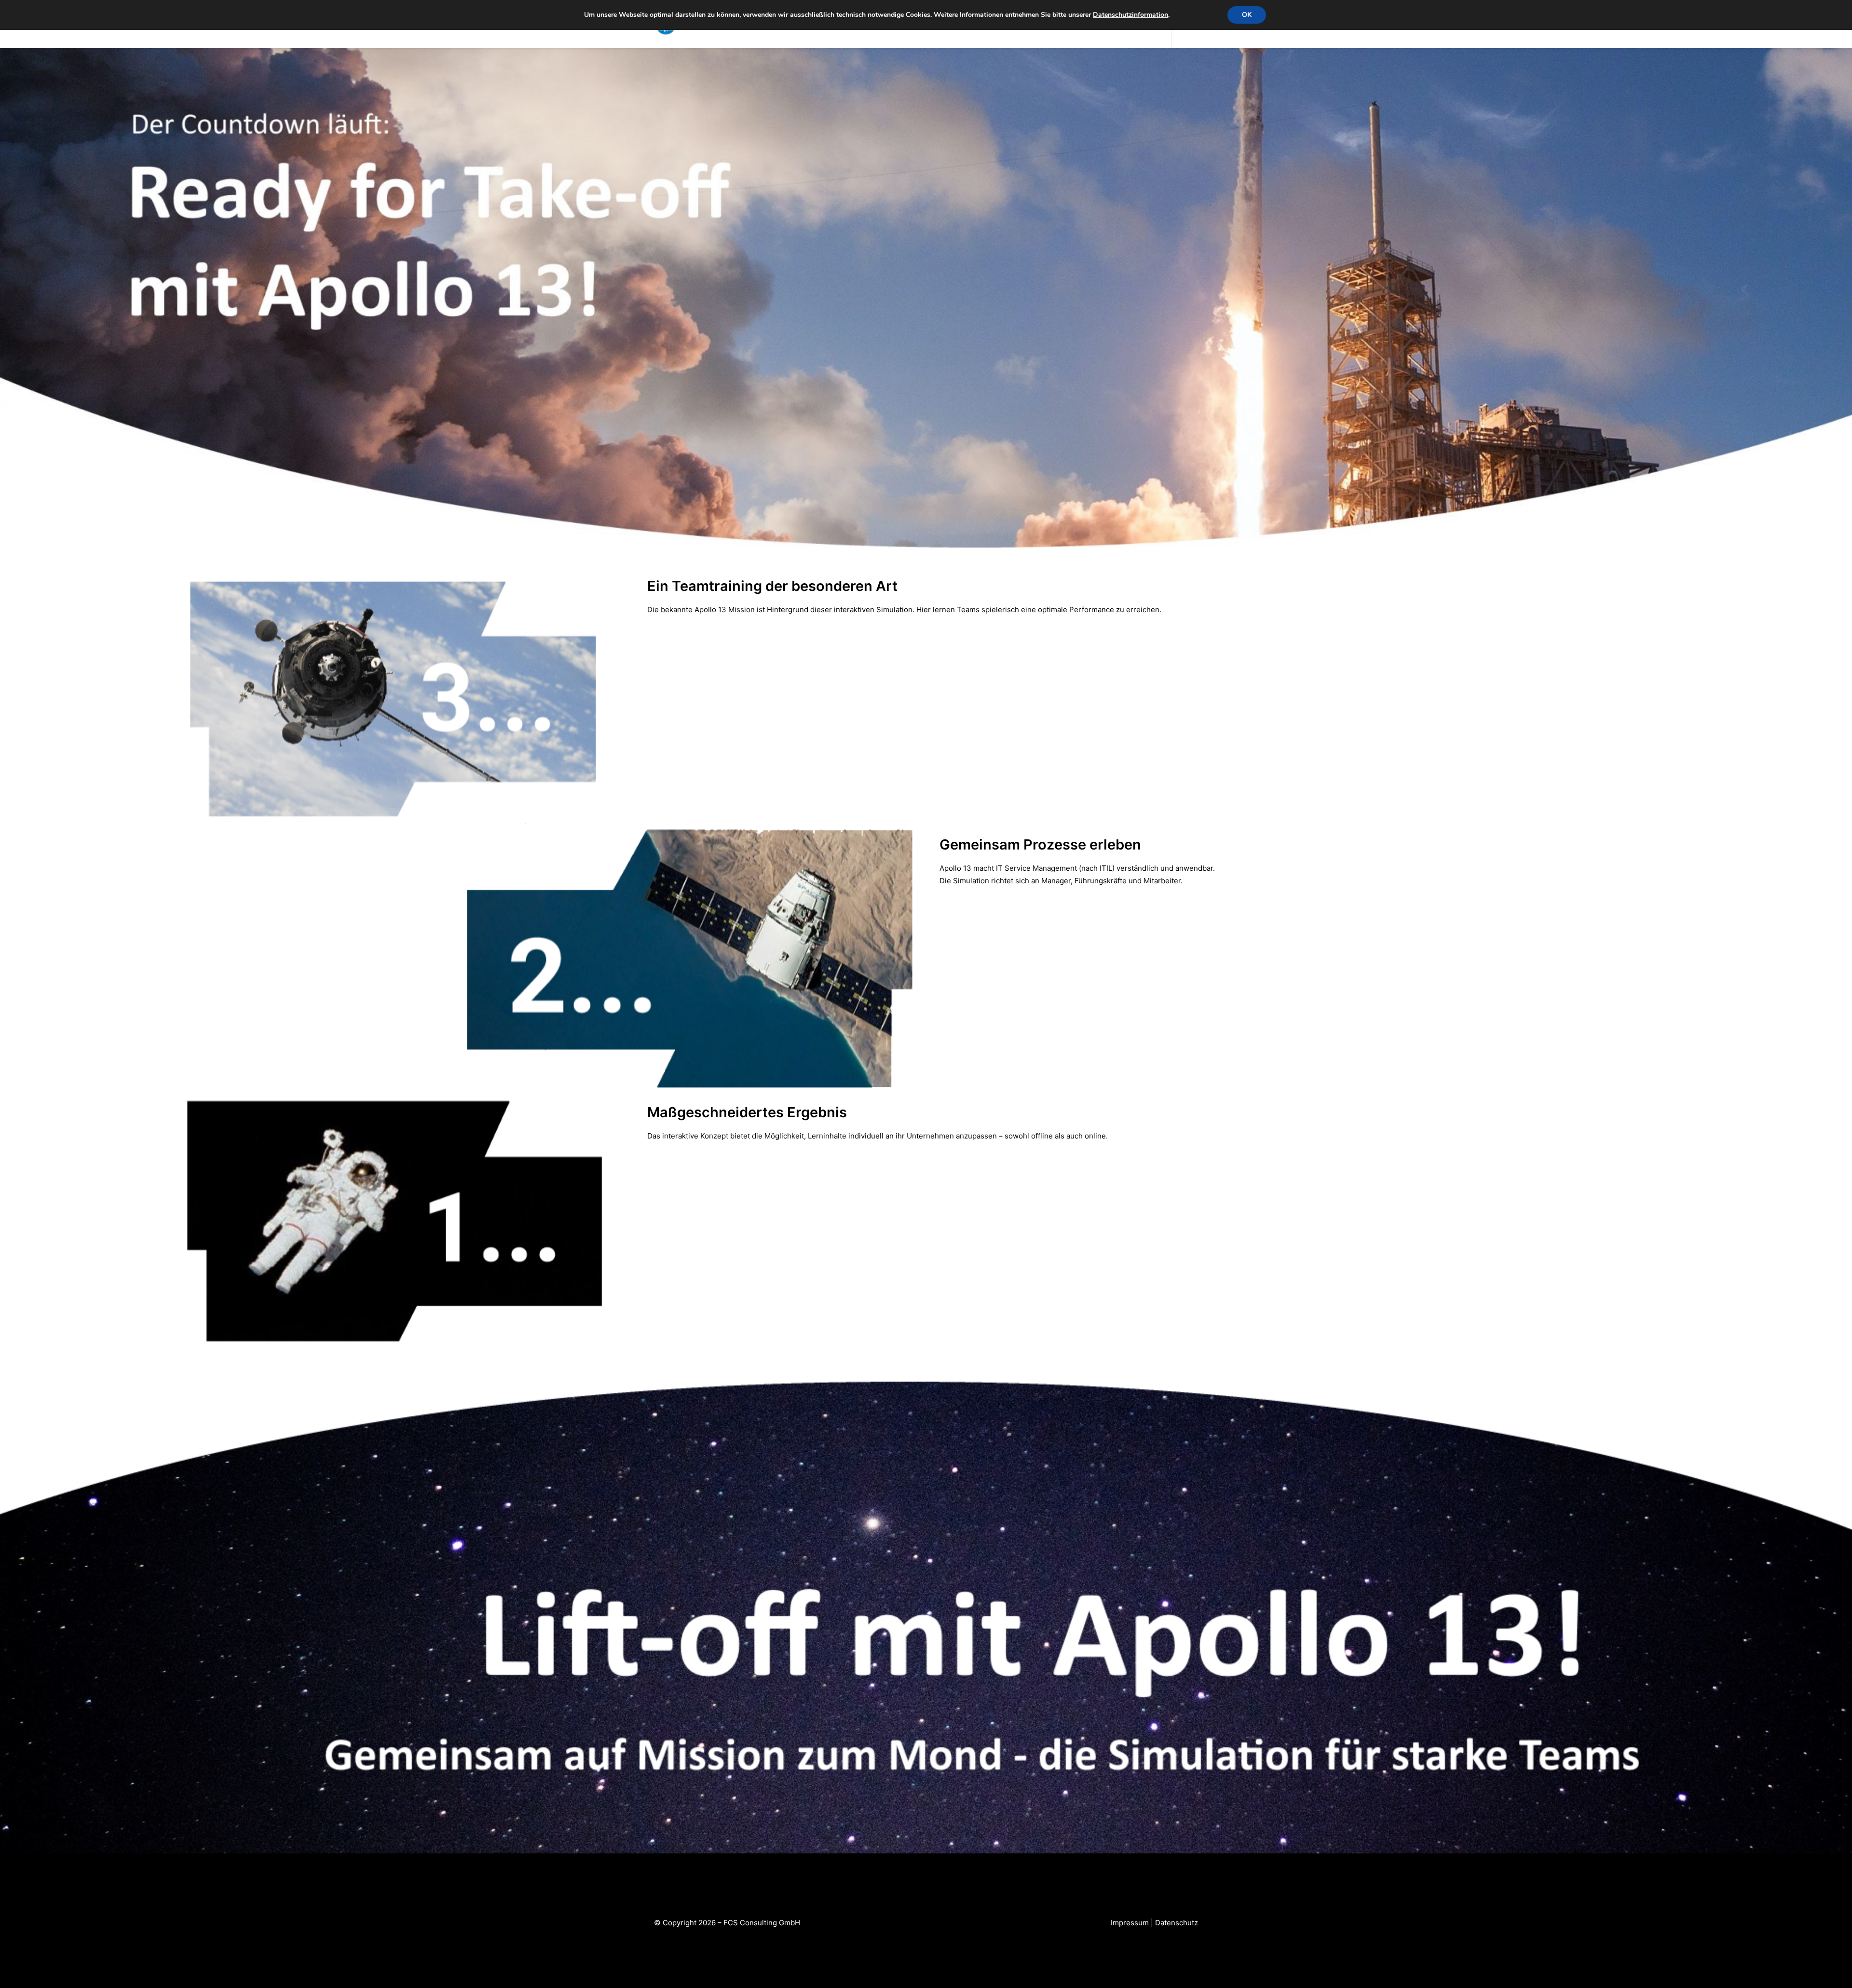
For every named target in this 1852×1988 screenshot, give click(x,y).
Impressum (1130, 1923)
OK (1247, 15)
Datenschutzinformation (1130, 15)
